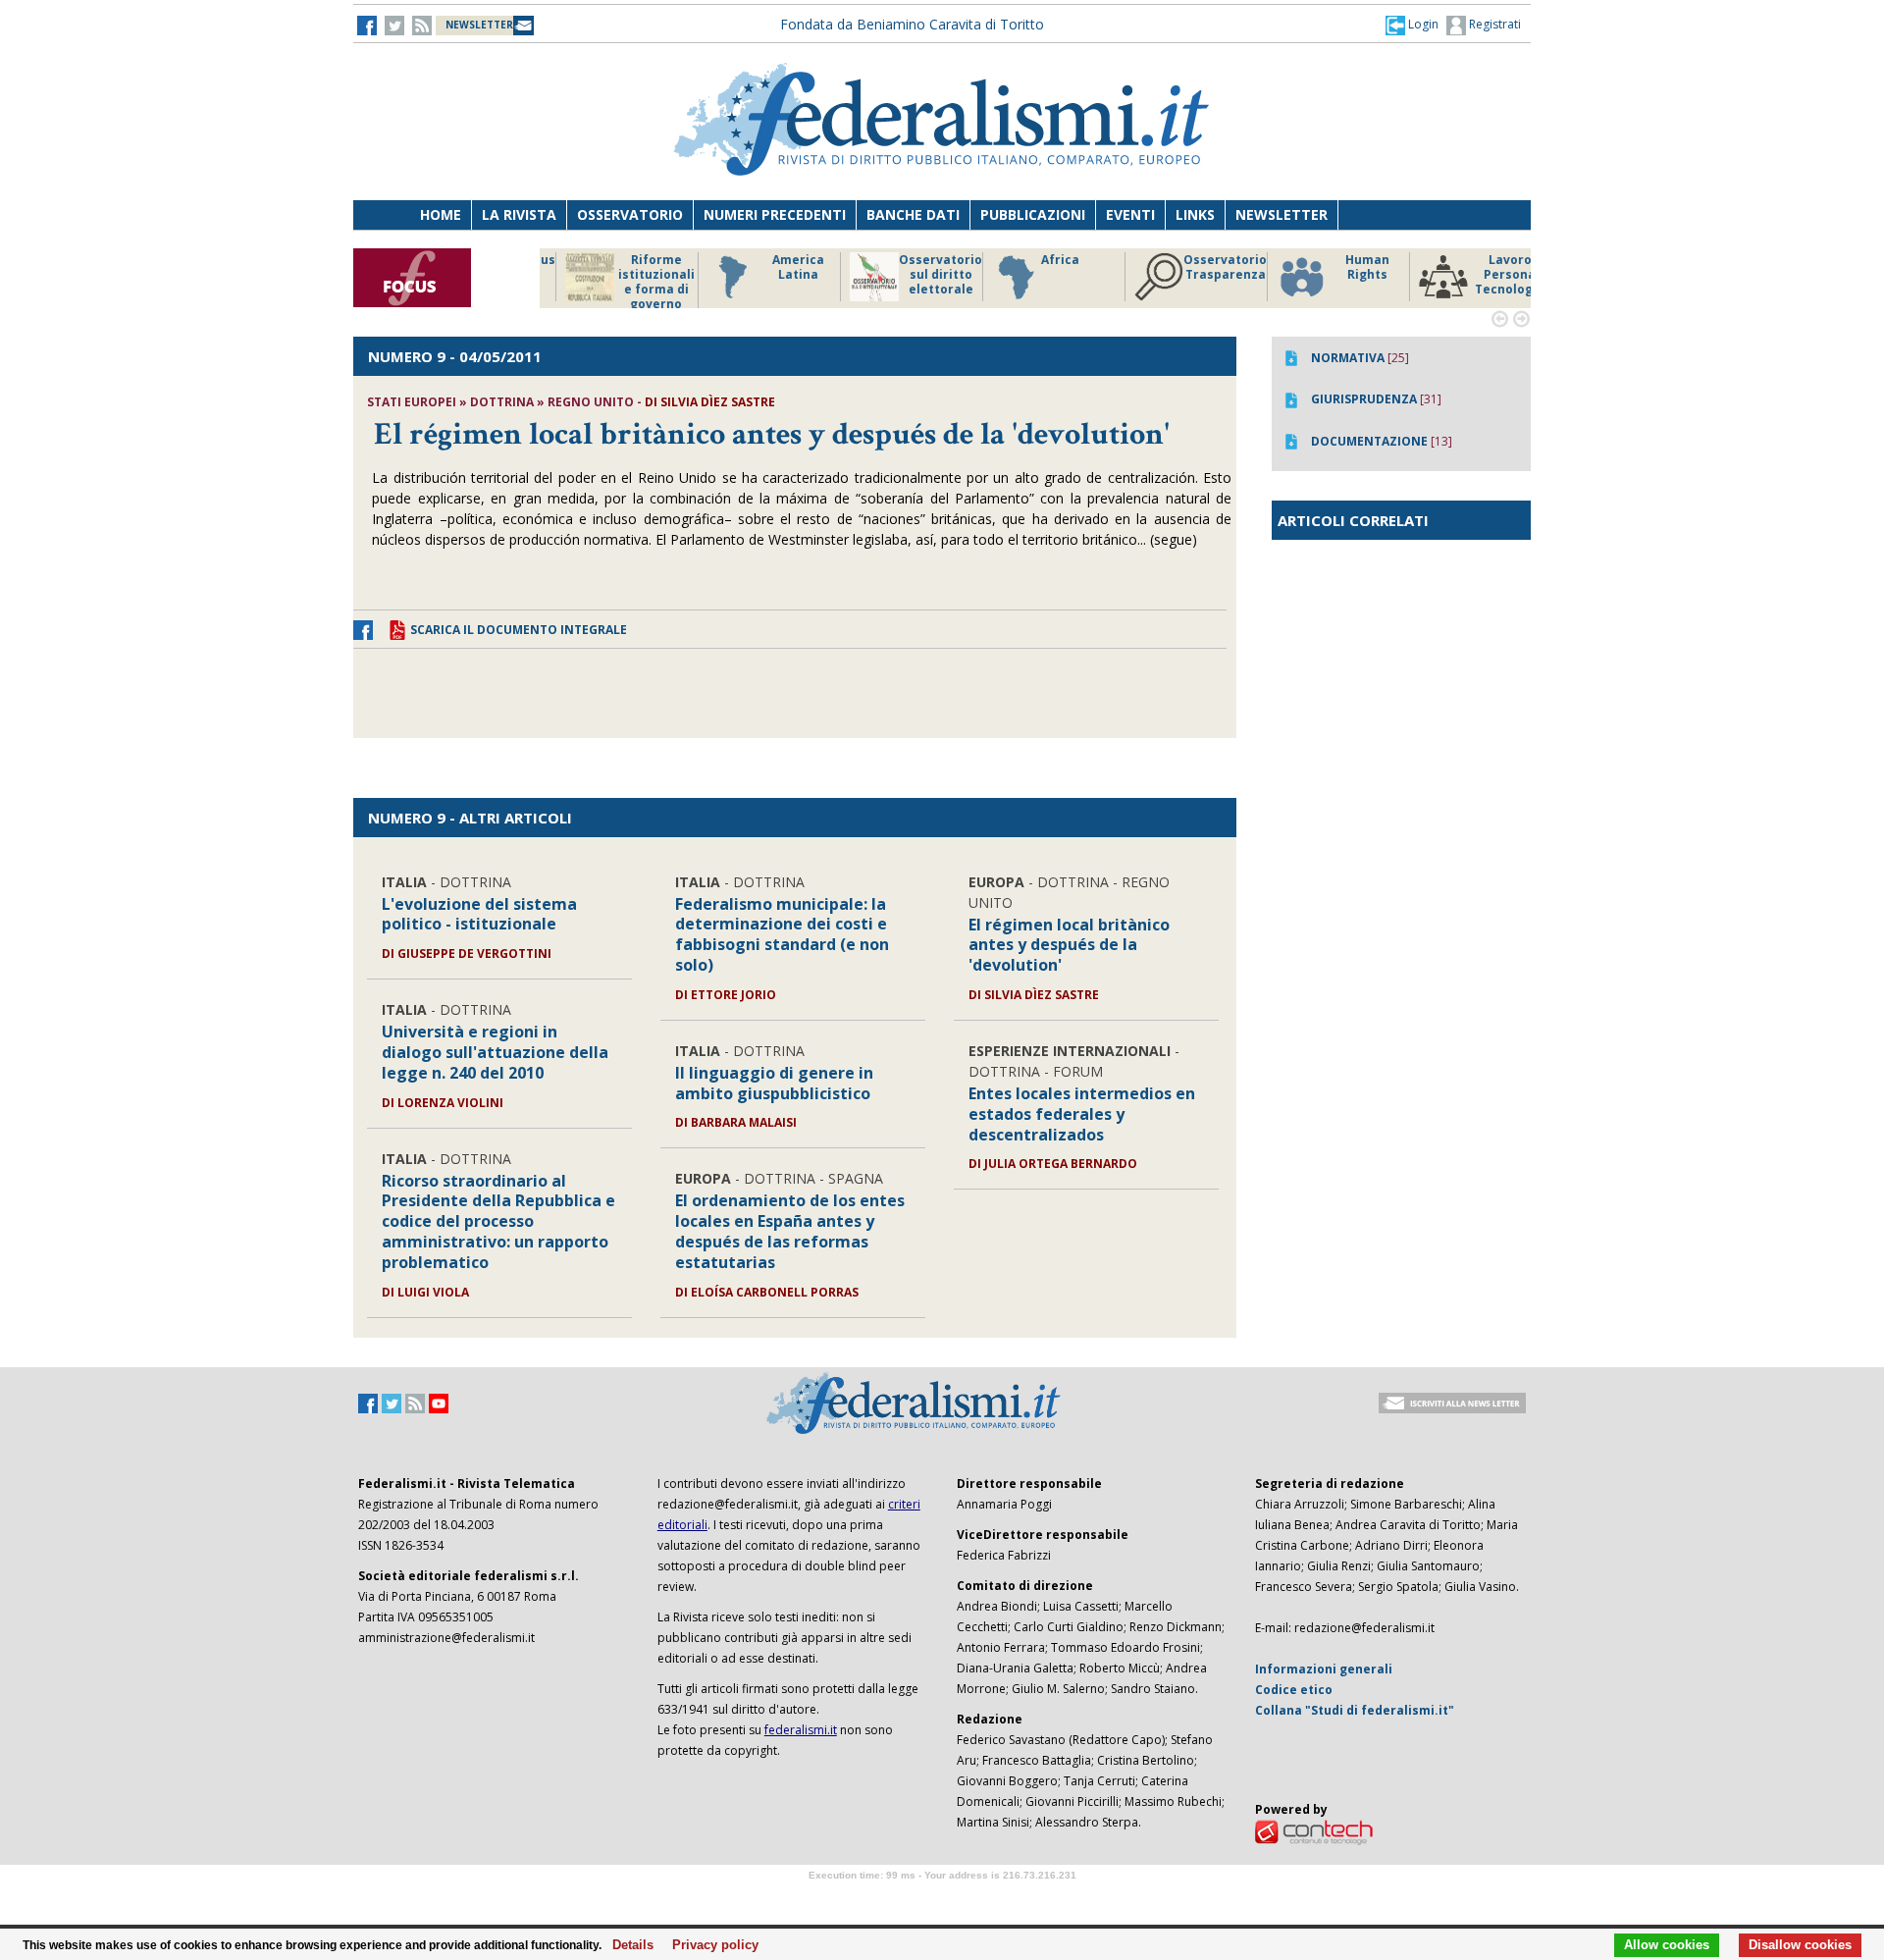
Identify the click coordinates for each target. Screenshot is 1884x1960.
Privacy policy (710, 1945)
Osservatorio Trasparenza (1059, 267)
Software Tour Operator (942, 1898)
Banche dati (913, 214)
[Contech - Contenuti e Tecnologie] (1314, 1831)
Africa (894, 260)
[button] (1412, 25)
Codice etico (1294, 1690)
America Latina (632, 267)
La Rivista (519, 214)
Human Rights (1202, 267)
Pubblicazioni (1033, 214)
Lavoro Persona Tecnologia (1344, 275)
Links (1195, 214)
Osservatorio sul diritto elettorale (775, 275)
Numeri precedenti (775, 214)
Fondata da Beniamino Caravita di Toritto (912, 24)
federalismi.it (801, 1730)
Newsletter (1282, 214)
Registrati (1493, 24)
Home (441, 214)
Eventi (1130, 214)
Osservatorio (630, 214)
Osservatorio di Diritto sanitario (1486, 275)
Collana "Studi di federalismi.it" (1355, 1710)
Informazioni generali (1324, 1669)
